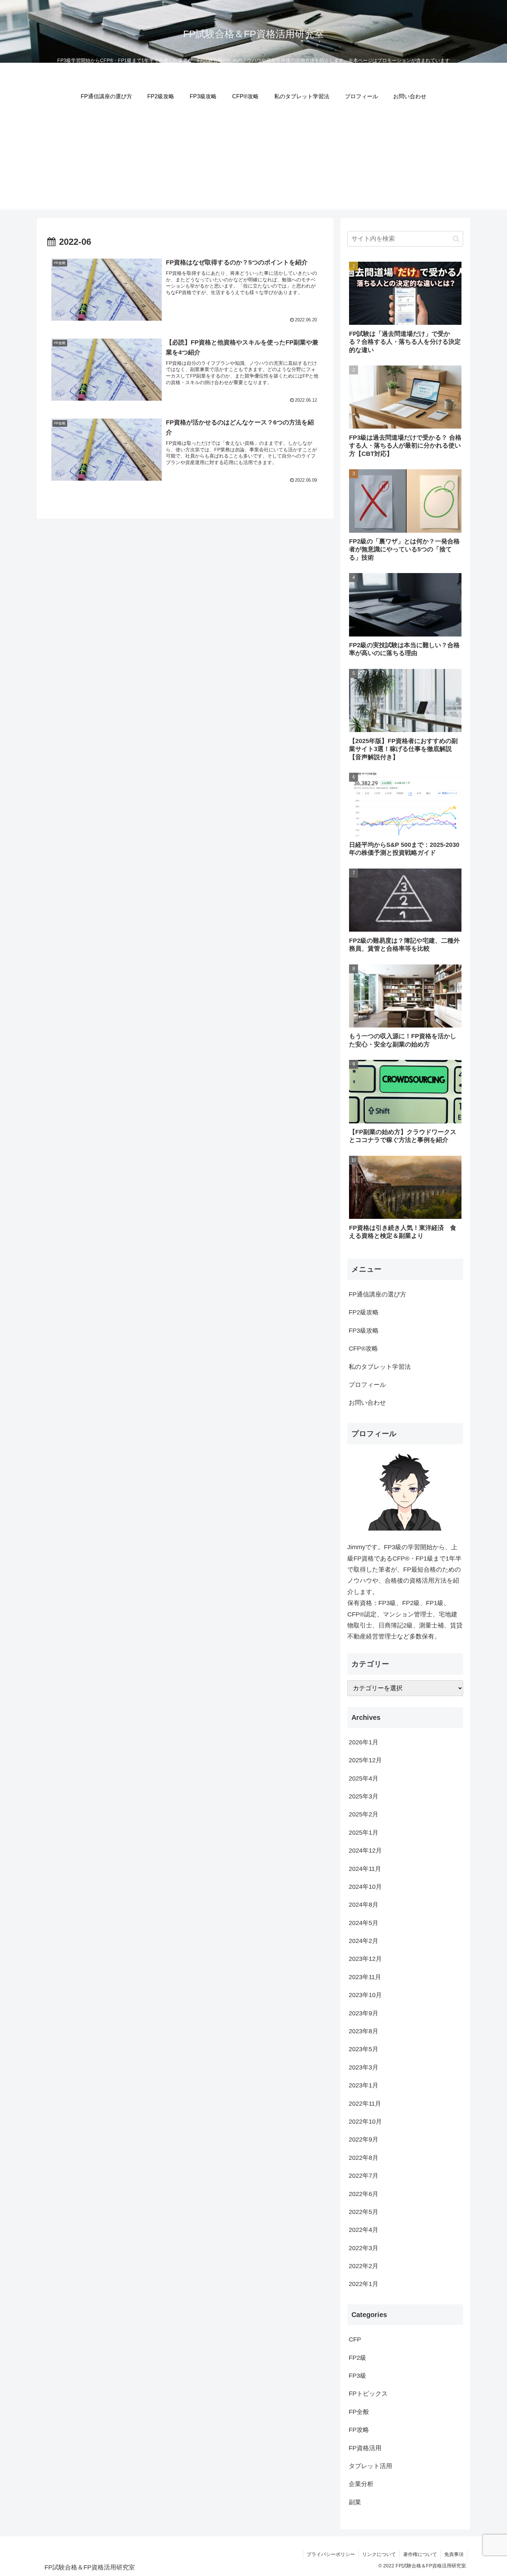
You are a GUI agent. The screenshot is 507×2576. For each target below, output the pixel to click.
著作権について (420, 2554)
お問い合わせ (367, 1403)
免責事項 (454, 2554)
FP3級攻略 (364, 1331)
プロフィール (367, 1385)
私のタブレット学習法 (380, 1367)
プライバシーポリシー (331, 2554)
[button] (456, 239)
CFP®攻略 (363, 1349)
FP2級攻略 (364, 1312)
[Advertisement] (254, 161)
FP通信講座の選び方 (377, 1294)
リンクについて (379, 2554)
